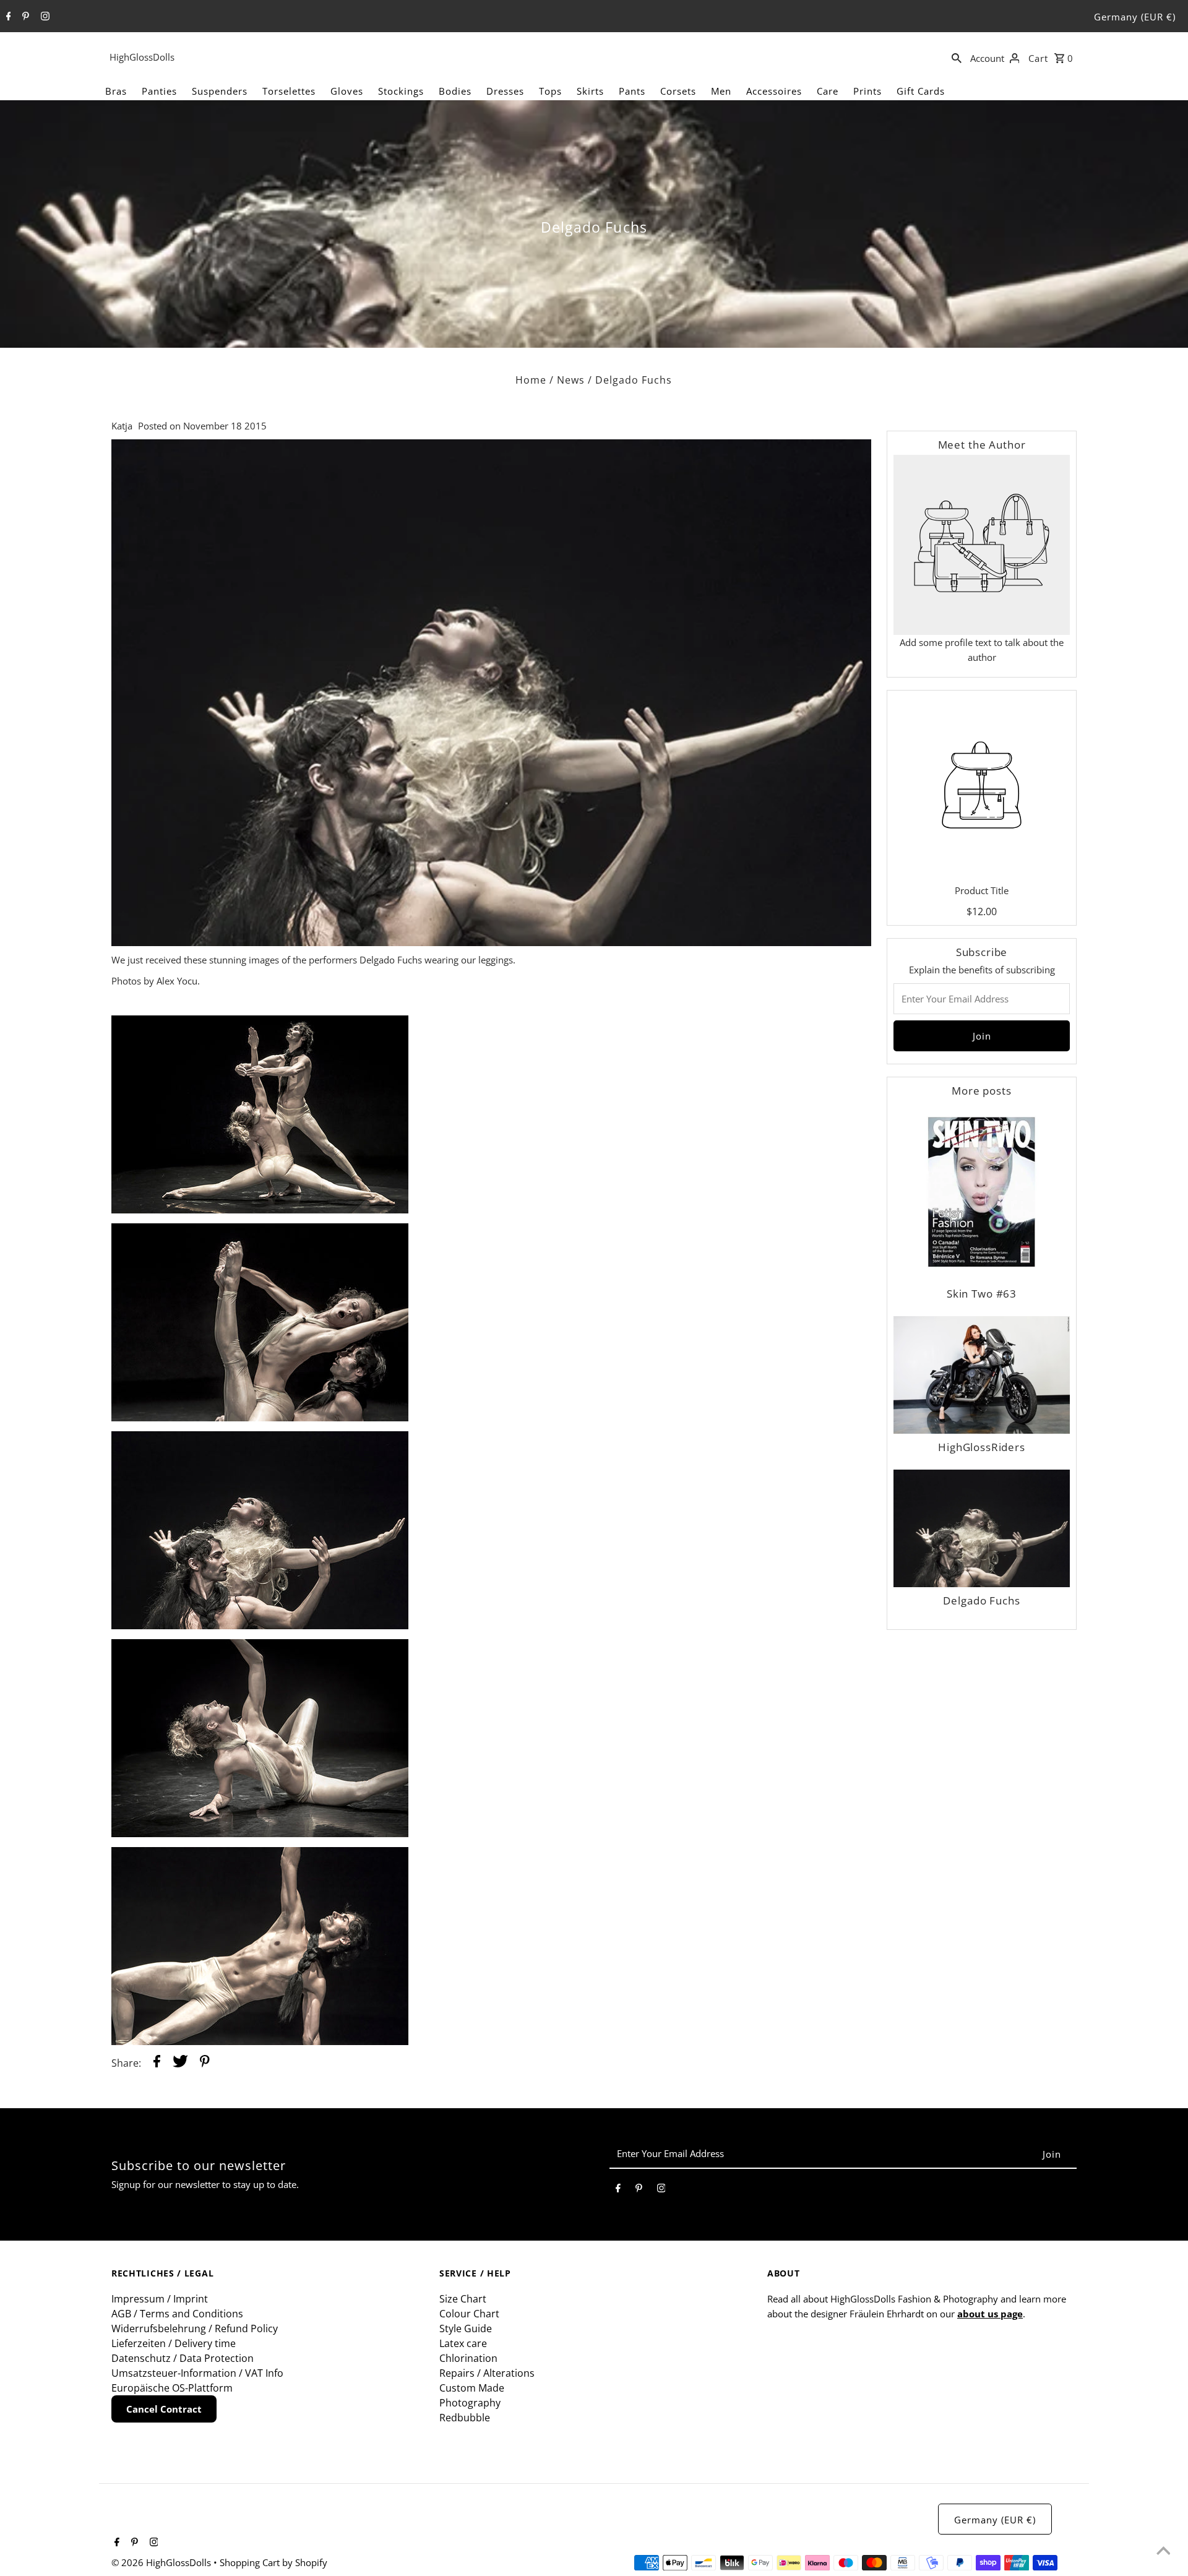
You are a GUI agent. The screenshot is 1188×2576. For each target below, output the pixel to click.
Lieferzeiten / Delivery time (174, 2343)
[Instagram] (44, 17)
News (571, 380)
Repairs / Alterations (487, 2373)
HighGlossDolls (142, 57)
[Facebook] (7, 17)
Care (828, 91)
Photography (470, 2403)
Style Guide (466, 2328)
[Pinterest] (24, 17)
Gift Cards (921, 91)
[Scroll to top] (1163, 2551)
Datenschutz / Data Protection (183, 2358)
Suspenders (220, 91)
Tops (550, 91)
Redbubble (465, 2418)
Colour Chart (469, 2314)
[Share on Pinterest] (205, 2063)
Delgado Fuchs (981, 1600)
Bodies (455, 91)
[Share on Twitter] (180, 2063)
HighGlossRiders (982, 1447)
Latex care (463, 2343)
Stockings (401, 91)
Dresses (505, 91)
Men (721, 91)
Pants (632, 91)
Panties (159, 91)
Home (531, 380)
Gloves (347, 91)
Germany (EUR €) (1135, 17)
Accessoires (774, 91)
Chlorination (468, 2358)
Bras (116, 91)
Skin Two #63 (982, 1294)
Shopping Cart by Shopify (273, 2562)
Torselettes (289, 91)
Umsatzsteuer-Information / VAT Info (197, 2373)
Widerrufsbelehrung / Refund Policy (195, 2328)
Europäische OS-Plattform (172, 2388)
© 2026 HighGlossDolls (162, 2562)
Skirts (590, 91)
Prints (867, 91)
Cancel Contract (164, 2409)
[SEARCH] (957, 57)
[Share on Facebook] (157, 2063)
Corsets (678, 91)
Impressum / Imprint (160, 2299)
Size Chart (463, 2299)
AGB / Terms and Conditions (177, 2314)
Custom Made (472, 2388)
